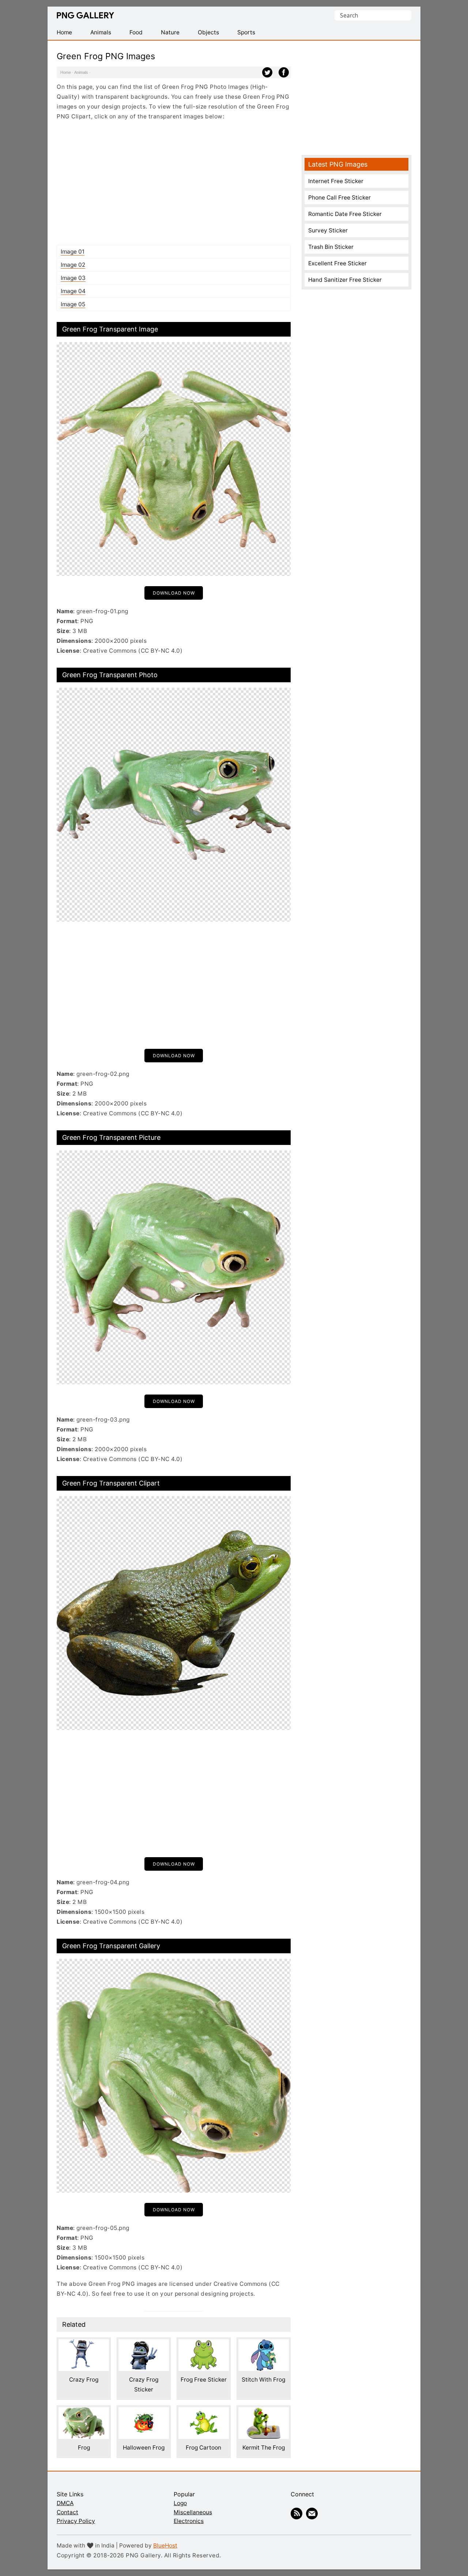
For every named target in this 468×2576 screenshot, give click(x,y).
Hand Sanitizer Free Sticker (345, 280)
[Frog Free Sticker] (204, 2344)
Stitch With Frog (263, 2380)
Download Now (174, 593)
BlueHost (165, 2545)
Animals (81, 72)
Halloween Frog (144, 2448)
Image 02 (73, 265)
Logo (180, 2503)
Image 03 (73, 278)
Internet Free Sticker (336, 181)
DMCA (65, 2503)
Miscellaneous (193, 2512)
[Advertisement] (174, 183)
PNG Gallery (85, 15)
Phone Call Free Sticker (339, 198)
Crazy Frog (84, 2380)
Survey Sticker (328, 230)
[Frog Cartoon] (204, 2412)
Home (66, 72)
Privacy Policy (76, 2521)
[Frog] (84, 2412)
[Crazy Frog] (84, 2344)
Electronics (189, 2521)
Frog (84, 2448)
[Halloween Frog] (144, 2412)
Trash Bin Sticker (331, 247)
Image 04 (73, 291)
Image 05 (73, 304)
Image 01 (73, 252)
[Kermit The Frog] (264, 2412)
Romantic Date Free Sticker (345, 214)
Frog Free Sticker (204, 2380)
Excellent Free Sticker (337, 263)
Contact (67, 2512)
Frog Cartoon (203, 2448)
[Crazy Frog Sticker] (144, 2344)
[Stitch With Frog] (264, 2344)
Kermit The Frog (264, 2448)
